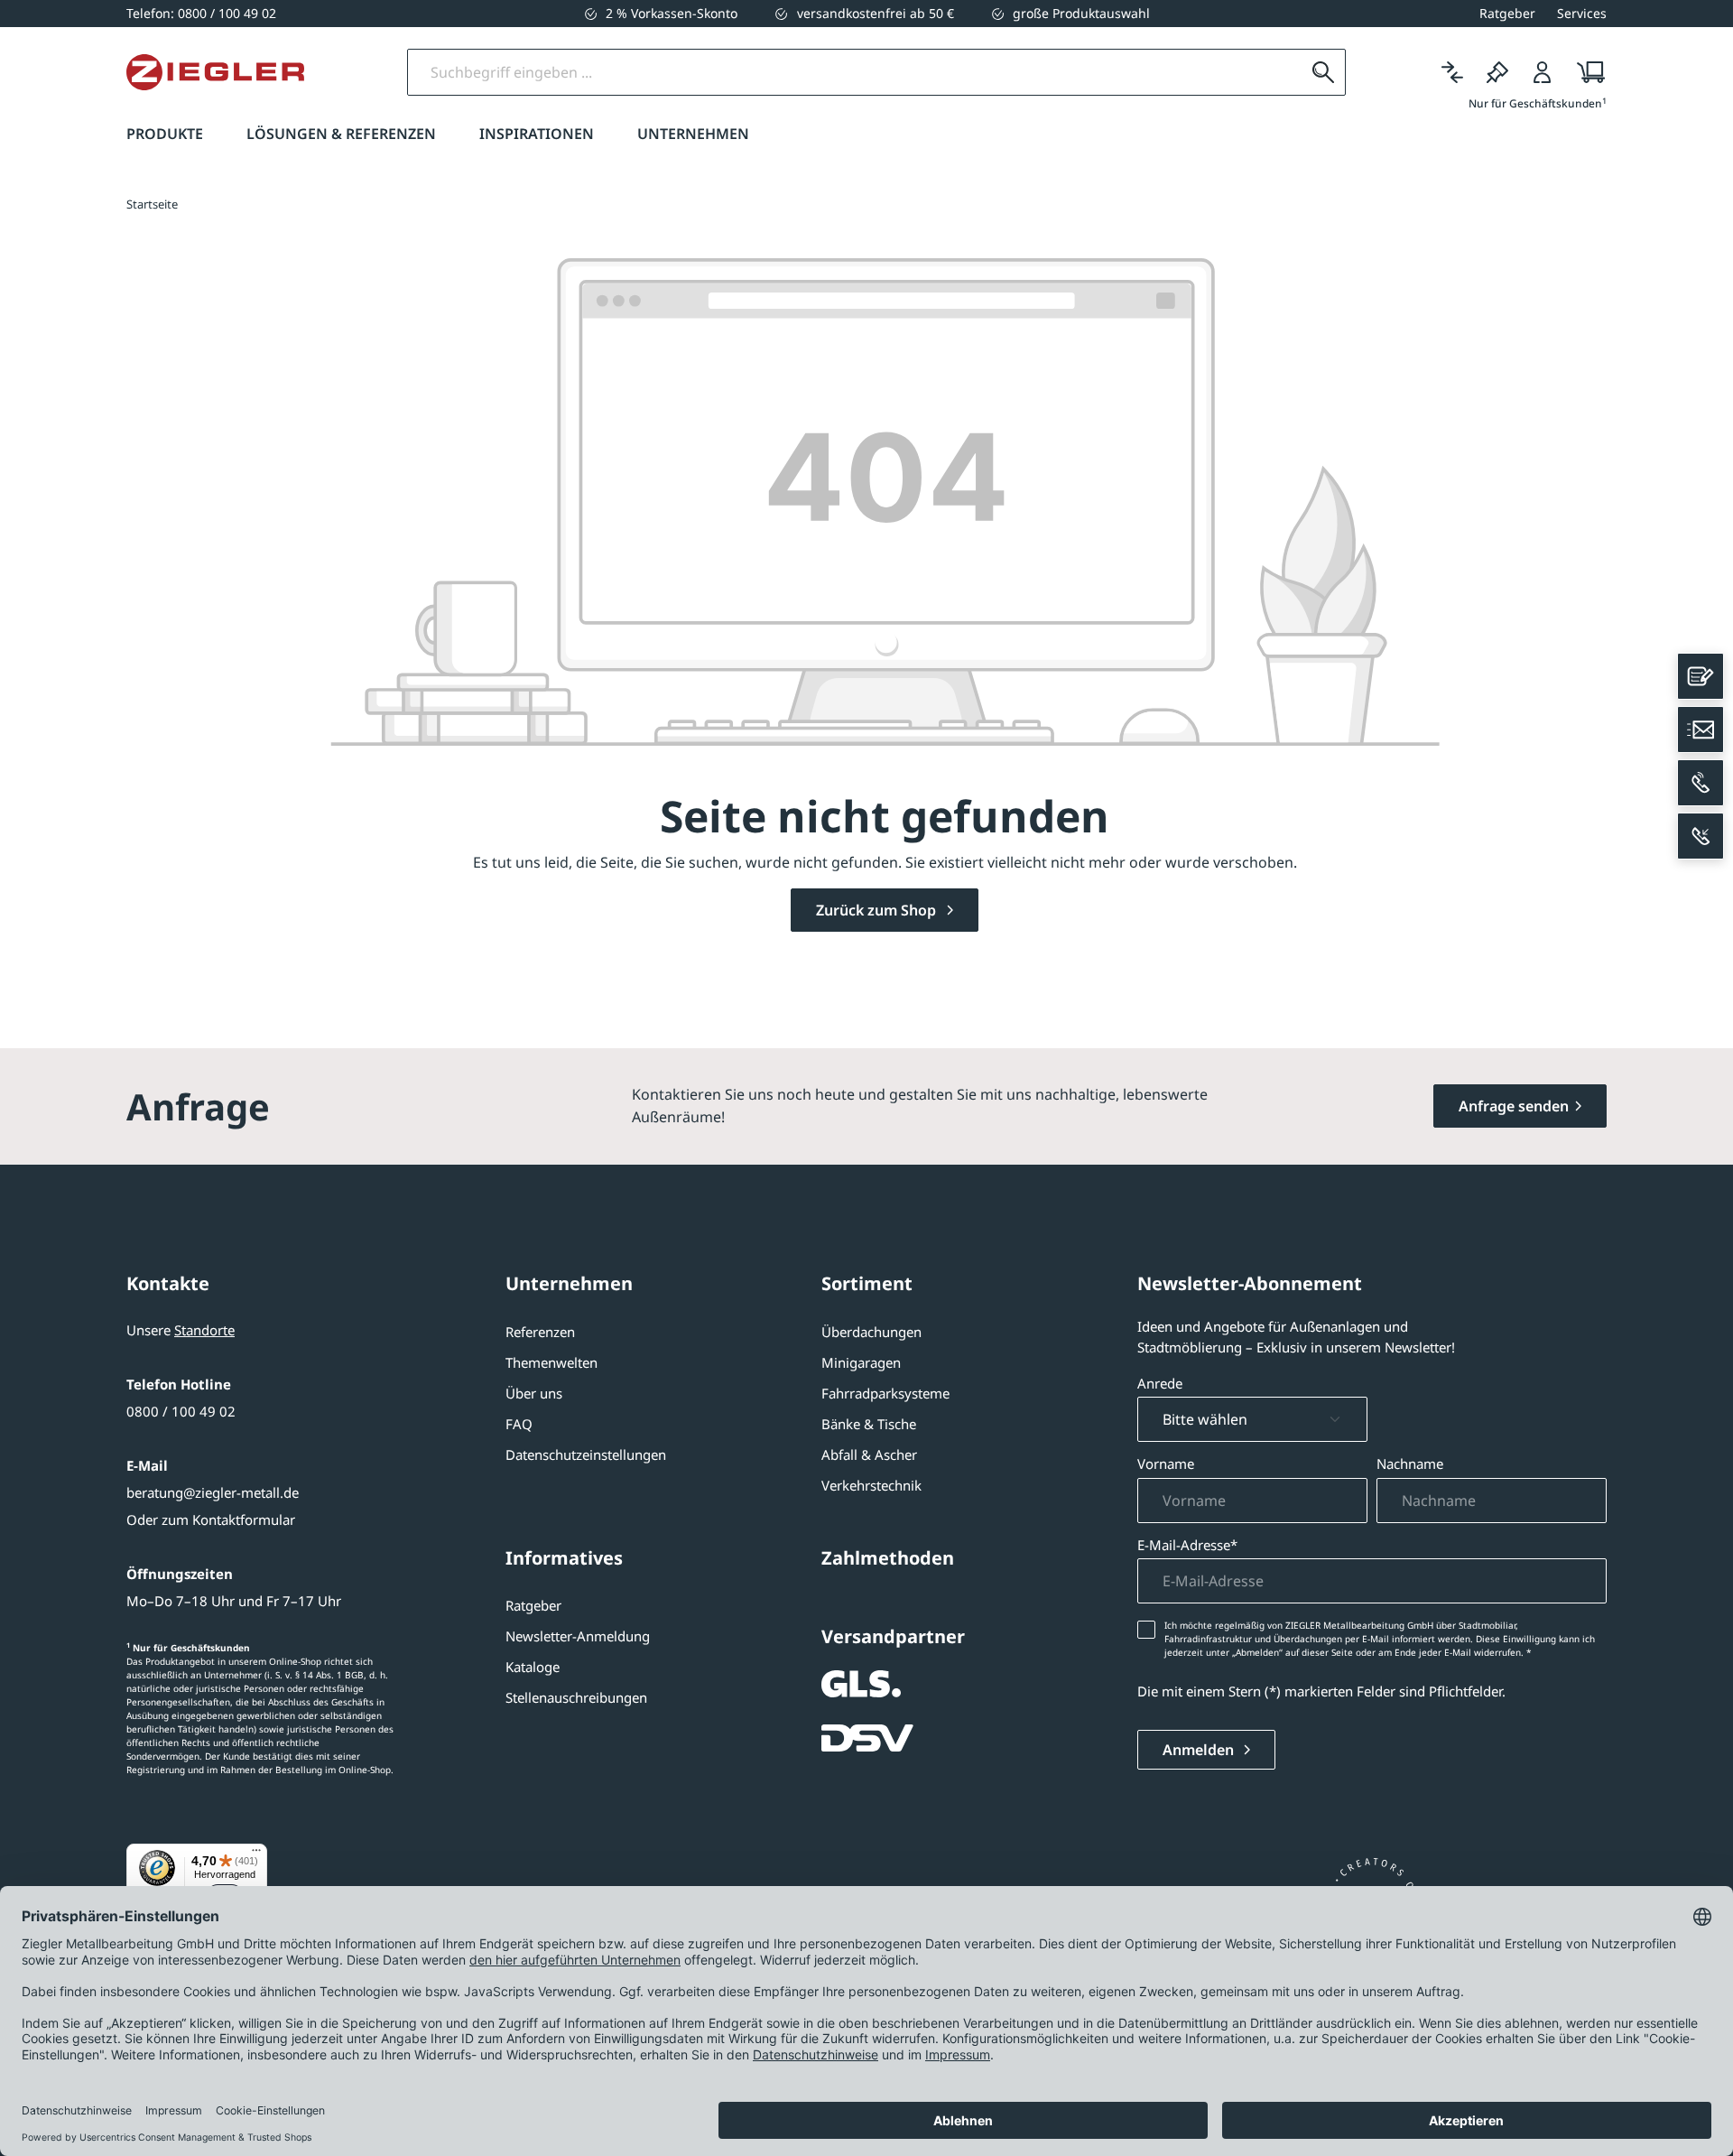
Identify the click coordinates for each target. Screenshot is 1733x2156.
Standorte (204, 1330)
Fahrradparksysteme (885, 1393)
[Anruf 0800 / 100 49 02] (1701, 783)
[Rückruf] (1701, 836)
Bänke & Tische (869, 1424)
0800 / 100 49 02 (181, 1411)
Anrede (1160, 1383)
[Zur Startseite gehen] (215, 72)
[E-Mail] (1701, 730)
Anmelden (1200, 1750)
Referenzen (540, 1332)
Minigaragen (861, 1362)
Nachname (1410, 1464)
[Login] (1543, 72)
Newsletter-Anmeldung (578, 1636)
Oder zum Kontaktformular (211, 1519)
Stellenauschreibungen (576, 1697)
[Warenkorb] (1585, 72)
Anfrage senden (1514, 1106)
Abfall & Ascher (869, 1454)
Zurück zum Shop (878, 910)
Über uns (534, 1393)
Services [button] (1582, 13)
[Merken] (1497, 72)
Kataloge (533, 1667)
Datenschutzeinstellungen (586, 1454)
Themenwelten (551, 1362)
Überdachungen (871, 1332)
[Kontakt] (1701, 676)
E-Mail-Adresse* (1187, 1545)
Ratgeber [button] (1507, 13)
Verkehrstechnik (871, 1485)
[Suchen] (1323, 72)
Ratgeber (533, 1605)
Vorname (1166, 1464)
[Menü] (256, 1854)
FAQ (519, 1424)
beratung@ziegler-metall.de (213, 1492)
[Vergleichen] (1452, 72)
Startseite (152, 204)
